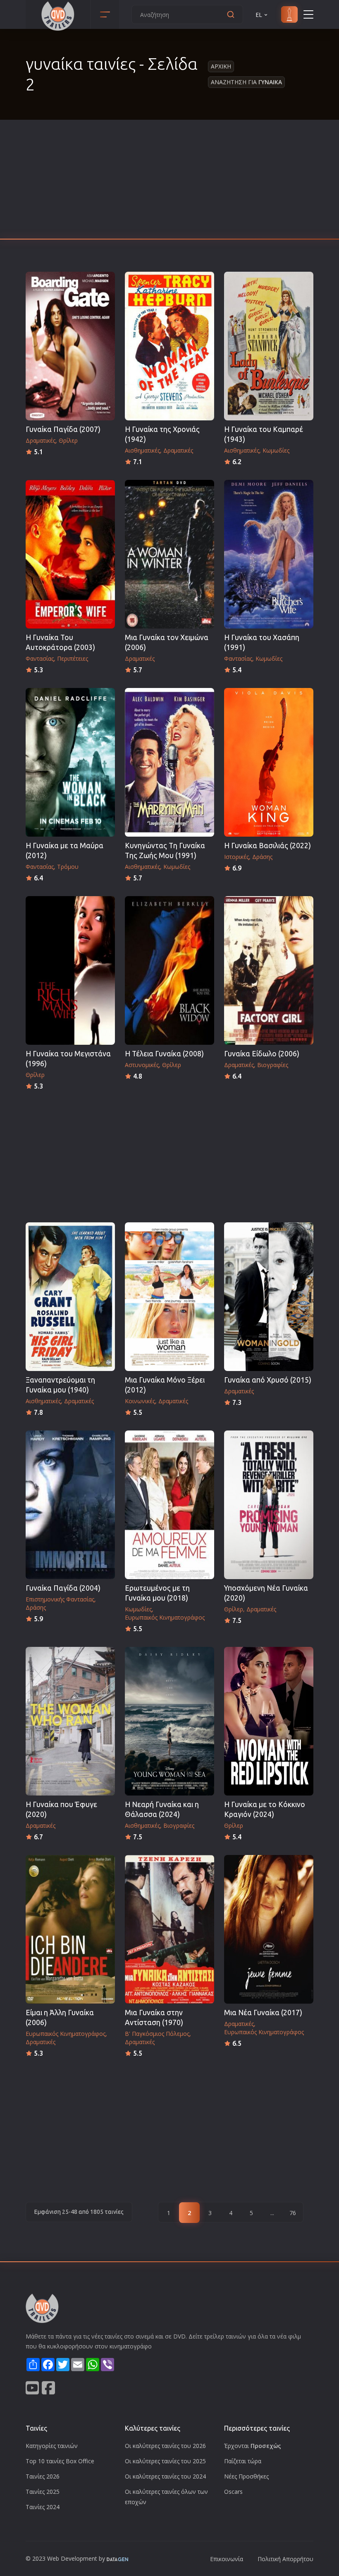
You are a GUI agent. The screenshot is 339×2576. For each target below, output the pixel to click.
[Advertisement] (169, 182)
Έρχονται (253, 2446)
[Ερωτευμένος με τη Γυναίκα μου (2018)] (169, 1505)
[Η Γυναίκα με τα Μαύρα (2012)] (70, 762)
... (272, 2213)
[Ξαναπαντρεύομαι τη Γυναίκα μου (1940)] (70, 1297)
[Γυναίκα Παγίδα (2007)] (70, 346)
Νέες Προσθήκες (246, 2476)
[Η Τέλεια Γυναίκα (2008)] (169, 970)
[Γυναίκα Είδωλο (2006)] (269, 970)
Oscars (233, 2492)
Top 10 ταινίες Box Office (60, 2461)
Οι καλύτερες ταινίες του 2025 (165, 2461)
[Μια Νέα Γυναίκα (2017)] (269, 1929)
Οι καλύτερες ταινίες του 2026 (165, 2446)
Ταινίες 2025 (43, 2492)
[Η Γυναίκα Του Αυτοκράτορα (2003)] (70, 554)
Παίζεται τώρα (243, 2461)
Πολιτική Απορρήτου (285, 2559)
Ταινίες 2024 (43, 2507)
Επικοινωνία (227, 2559)
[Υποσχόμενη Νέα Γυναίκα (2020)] (269, 1505)
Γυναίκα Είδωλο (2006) (262, 1054)
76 (293, 2213)
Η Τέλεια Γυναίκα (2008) (164, 1054)
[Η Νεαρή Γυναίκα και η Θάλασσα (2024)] (169, 1721)
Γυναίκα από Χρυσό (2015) (268, 1380)
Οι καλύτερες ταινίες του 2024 (165, 2476)
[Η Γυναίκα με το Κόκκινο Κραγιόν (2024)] (269, 1721)
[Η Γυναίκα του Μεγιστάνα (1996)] (70, 970)
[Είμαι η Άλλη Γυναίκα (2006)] (70, 1929)
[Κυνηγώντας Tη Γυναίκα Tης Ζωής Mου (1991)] (169, 762)
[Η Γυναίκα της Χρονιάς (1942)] (169, 346)
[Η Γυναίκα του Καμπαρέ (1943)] (269, 346)
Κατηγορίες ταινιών (52, 2446)
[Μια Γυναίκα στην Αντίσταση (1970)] (169, 1929)
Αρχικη (221, 66)
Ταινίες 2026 (43, 2476)
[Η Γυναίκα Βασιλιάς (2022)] (269, 762)
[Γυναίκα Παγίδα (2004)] (70, 1505)
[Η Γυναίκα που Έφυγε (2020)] (70, 1721)
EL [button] (259, 15)
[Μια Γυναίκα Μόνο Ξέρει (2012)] (169, 1297)
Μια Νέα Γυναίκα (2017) (263, 2013)
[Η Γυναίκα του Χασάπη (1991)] (269, 554)
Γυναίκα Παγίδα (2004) (63, 1588)
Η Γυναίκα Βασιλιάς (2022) (267, 846)
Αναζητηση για (246, 82)
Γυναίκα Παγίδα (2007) (63, 429)
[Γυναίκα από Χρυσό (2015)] (269, 1297)
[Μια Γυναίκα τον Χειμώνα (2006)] (169, 554)
